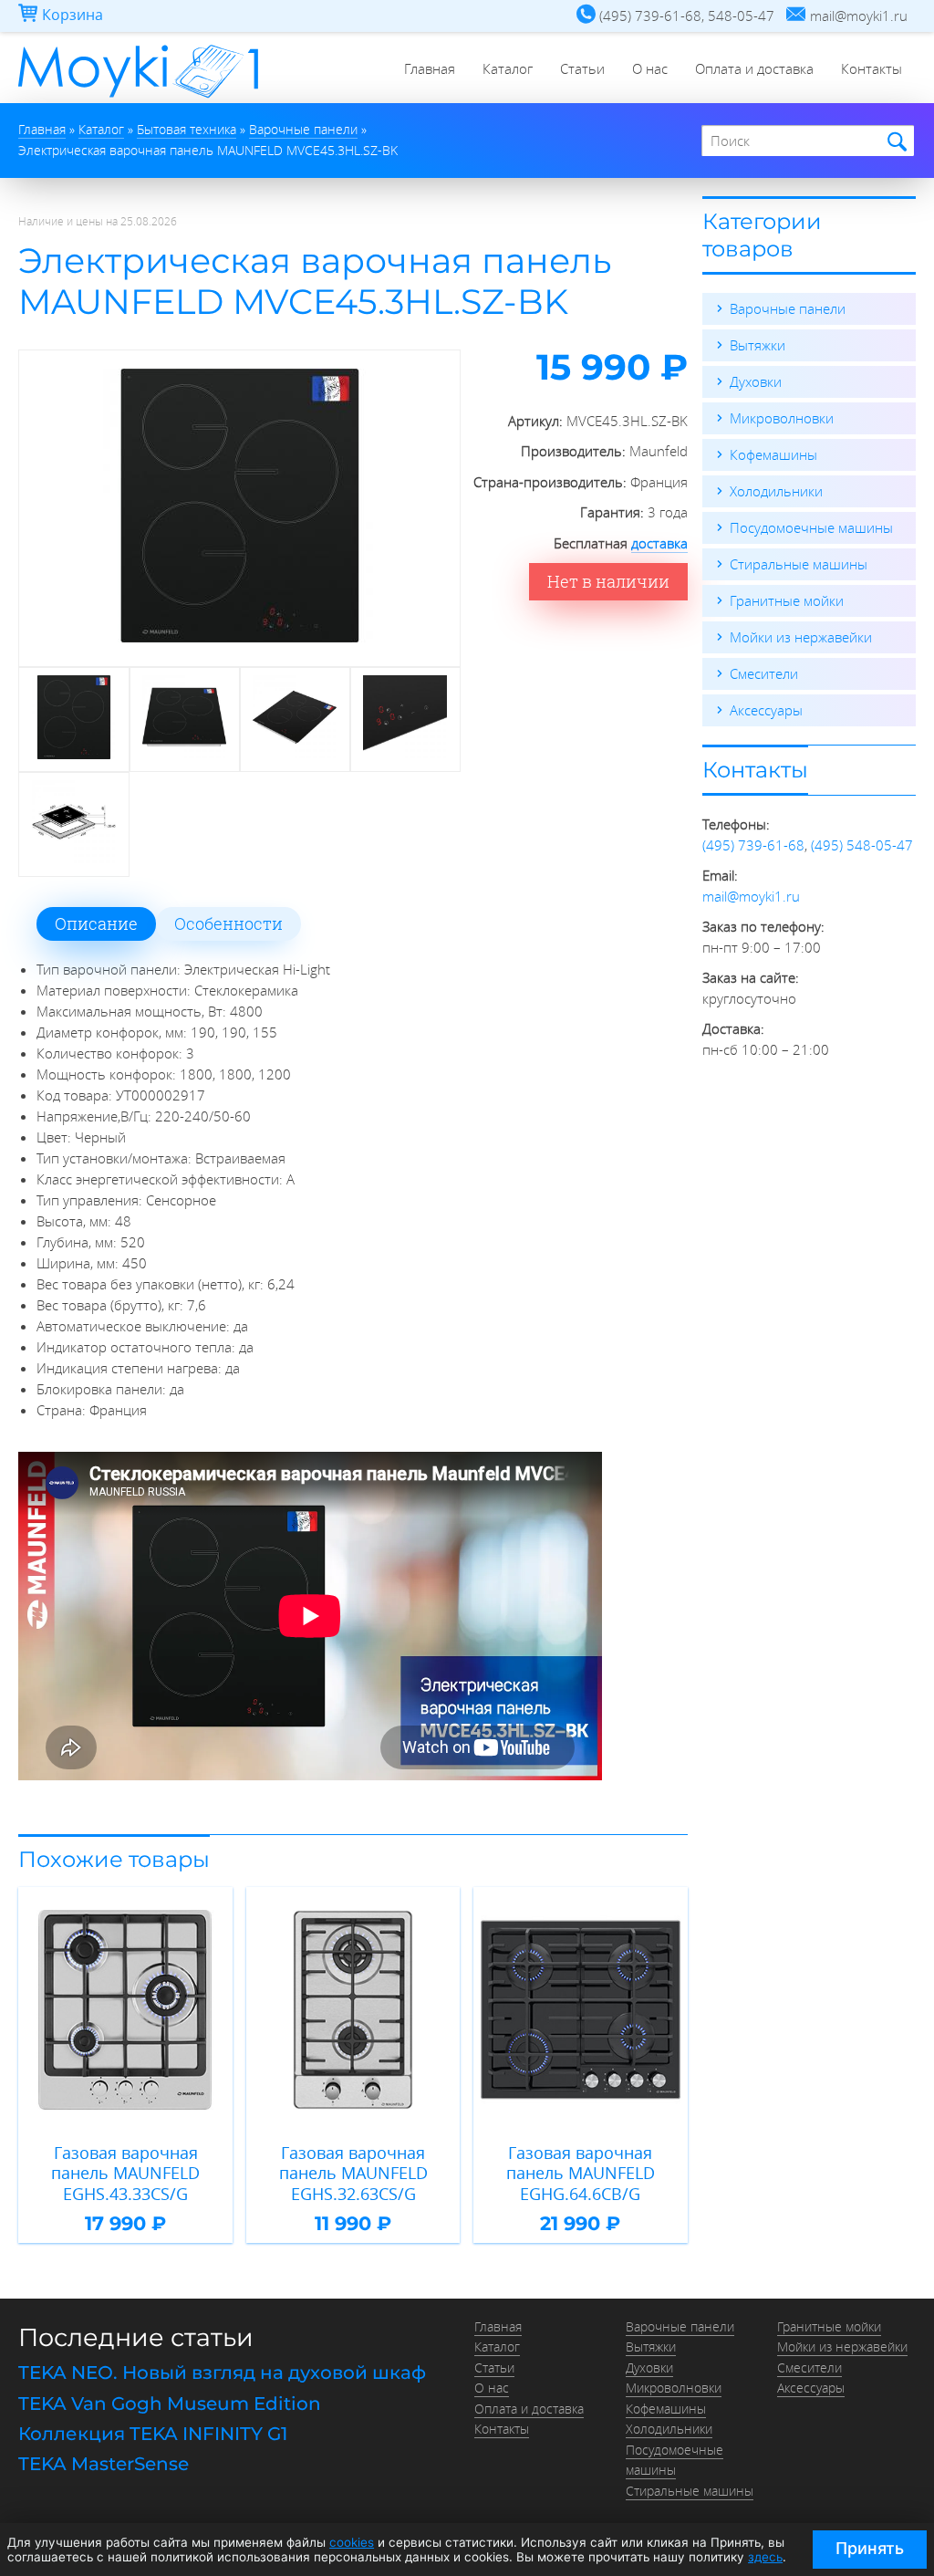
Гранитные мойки (787, 600)
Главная (430, 68)
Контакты (872, 68)
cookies (352, 2542)
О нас (650, 68)
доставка (659, 543)
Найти (894, 142)
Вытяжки (758, 345)
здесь (765, 2557)
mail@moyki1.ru (751, 896)
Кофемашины (773, 454)
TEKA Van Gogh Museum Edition (170, 2404)
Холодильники (776, 491)
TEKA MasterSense (104, 2464)
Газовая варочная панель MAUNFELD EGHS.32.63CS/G (353, 2174)
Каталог (508, 68)
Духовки (756, 381)
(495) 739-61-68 (753, 845)
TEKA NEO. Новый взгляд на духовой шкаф (222, 2373)
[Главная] (138, 98)
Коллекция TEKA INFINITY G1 (153, 2434)
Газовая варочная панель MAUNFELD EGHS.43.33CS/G (125, 2174)
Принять (870, 2548)
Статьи (582, 68)
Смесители (764, 673)
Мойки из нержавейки (801, 637)
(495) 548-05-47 (862, 845)
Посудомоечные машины (811, 527)
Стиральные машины (799, 564)
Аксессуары (766, 710)
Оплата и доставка (754, 68)
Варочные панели (788, 308)
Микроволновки (782, 418)
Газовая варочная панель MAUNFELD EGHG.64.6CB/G (581, 2174)
